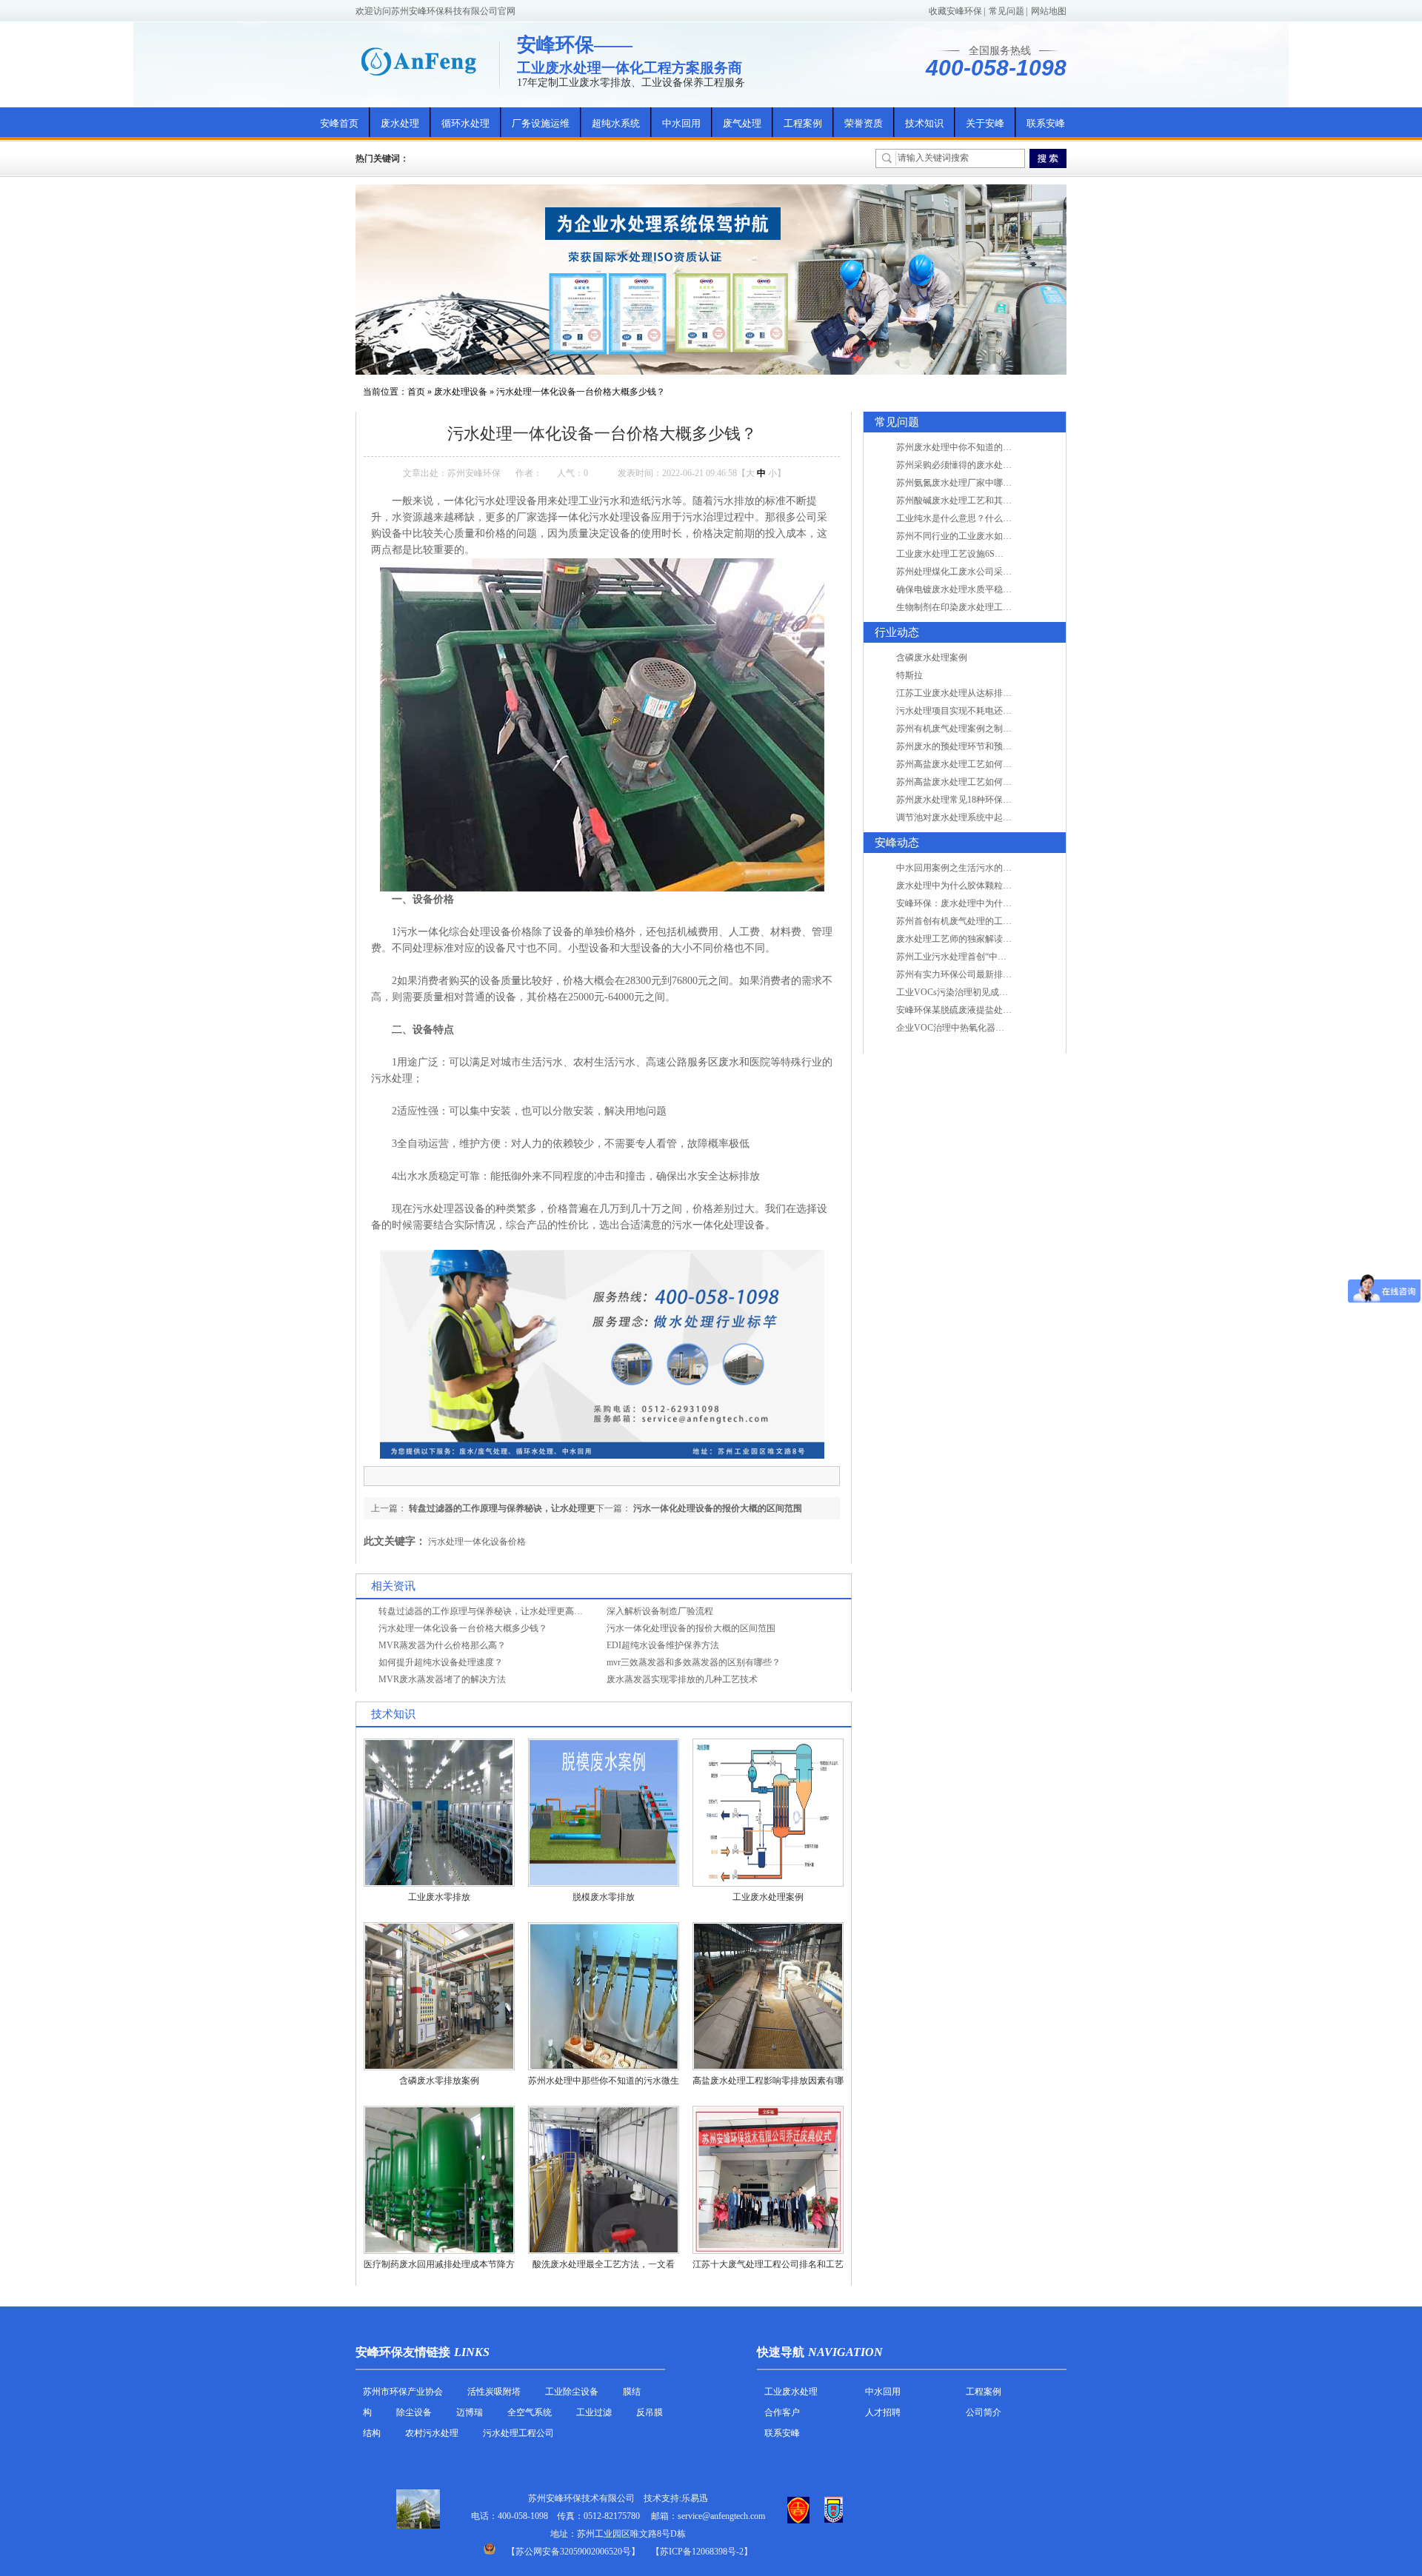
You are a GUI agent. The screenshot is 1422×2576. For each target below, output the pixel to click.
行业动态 (897, 632)
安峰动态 (897, 843)
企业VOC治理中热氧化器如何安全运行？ (977, 1028)
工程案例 (803, 123)
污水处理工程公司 (518, 2433)
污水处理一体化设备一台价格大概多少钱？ (581, 392)
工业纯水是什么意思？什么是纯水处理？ (976, 518)
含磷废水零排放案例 (439, 2081)
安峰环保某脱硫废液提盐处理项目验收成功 (981, 1010)
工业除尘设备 (572, 2392)
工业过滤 (595, 2412)
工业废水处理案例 (768, 1897)
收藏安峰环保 (955, 11)
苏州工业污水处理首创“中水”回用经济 (971, 957)
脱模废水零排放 (604, 1897)
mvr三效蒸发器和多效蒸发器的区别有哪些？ (694, 1662)
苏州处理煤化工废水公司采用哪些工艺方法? (982, 572)
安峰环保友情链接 (403, 2352)
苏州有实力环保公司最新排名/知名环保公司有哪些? (997, 974)
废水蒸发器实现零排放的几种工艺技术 (682, 1679)
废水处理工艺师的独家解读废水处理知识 (976, 939)
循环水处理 (465, 123)
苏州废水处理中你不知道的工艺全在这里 (976, 447)
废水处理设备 (461, 392)
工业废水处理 (791, 2392)
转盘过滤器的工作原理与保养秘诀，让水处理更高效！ (485, 1611)
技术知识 (924, 123)
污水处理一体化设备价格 (477, 1542)
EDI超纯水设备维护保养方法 (663, 1645)
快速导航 (781, 2352)
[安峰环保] (418, 61)
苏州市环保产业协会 (403, 2392)
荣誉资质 (864, 123)
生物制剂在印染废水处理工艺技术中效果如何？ (989, 607)
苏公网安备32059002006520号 (573, 2552)
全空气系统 (530, 2412)
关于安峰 (985, 123)
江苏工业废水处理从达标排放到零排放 (972, 693)
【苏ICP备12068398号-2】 (702, 2552)
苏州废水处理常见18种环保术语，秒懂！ (976, 800)
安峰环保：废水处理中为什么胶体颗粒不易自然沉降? (1000, 903)
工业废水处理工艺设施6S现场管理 (963, 554)
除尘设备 (414, 2412)
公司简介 (984, 2412)
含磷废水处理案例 (932, 658)
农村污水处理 (432, 2433)
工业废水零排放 (439, 1897)
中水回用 (681, 123)
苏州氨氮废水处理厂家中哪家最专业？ (972, 483)
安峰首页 (339, 123)
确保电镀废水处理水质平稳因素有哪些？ (976, 589)
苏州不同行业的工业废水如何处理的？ (972, 536)
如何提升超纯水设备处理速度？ (441, 1662)
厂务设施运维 (541, 123)
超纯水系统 (616, 123)
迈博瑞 (470, 2412)
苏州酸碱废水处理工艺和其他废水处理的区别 (985, 501)
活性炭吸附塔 (494, 2392)
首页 (416, 392)
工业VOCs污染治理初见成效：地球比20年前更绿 (992, 992)
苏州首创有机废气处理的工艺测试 (963, 921)
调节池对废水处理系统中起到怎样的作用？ (981, 817)
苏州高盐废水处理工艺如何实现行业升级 (976, 764)
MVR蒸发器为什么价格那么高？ (442, 1645)
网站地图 (1049, 11)
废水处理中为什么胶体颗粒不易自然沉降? (978, 886)
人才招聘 (883, 2412)
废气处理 (742, 123)
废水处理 (400, 123)
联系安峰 (1046, 123)
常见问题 (1007, 11)
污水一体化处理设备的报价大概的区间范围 (718, 1508)
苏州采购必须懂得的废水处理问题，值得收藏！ (989, 465)
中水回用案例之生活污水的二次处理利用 (976, 868)
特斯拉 (909, 675)
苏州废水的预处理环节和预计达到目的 (972, 746)
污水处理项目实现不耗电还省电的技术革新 (981, 711)
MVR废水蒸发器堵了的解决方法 (442, 1679)
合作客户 (782, 2412)
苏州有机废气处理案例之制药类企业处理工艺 (985, 729)
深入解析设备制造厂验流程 (660, 1611)
